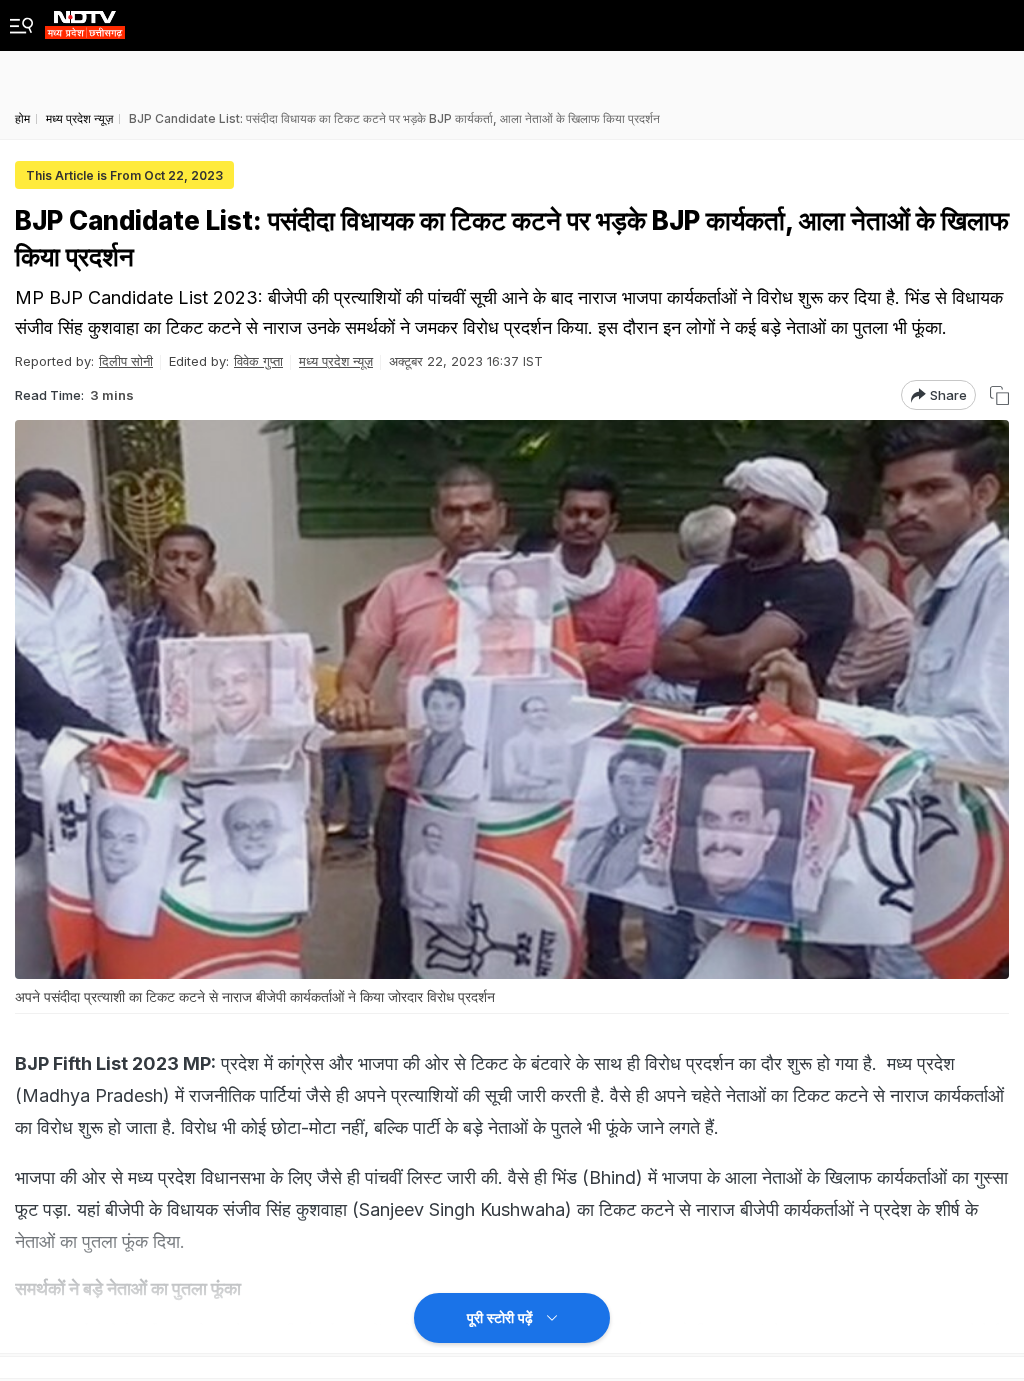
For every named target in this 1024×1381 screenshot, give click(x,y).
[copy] (999, 395)
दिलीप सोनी (126, 361)
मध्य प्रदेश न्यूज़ (336, 361)
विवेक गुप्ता (258, 361)
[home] (85, 19)
